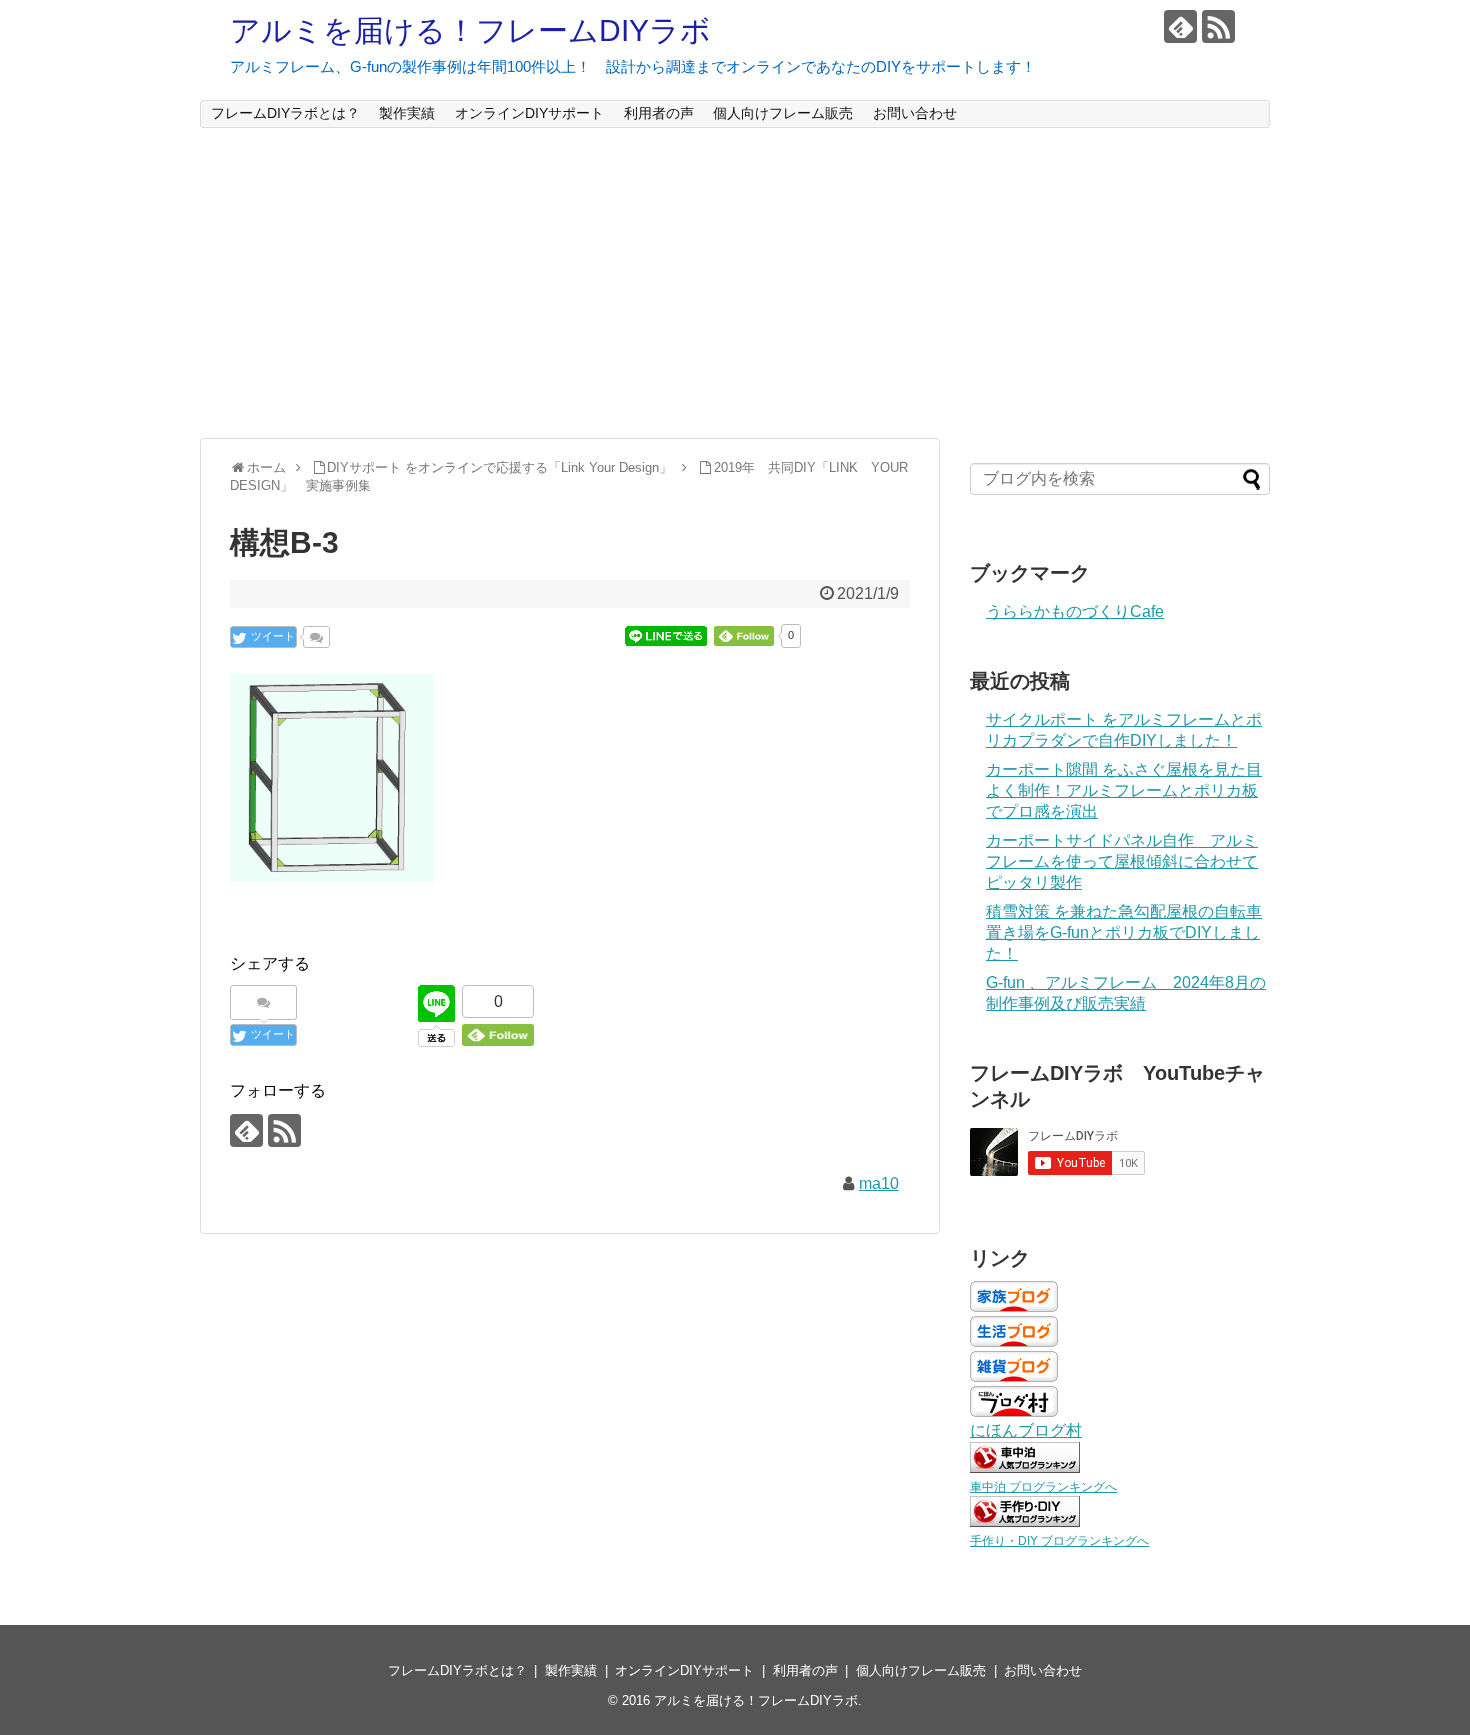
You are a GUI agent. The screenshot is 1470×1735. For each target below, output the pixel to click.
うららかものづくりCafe (1075, 611)
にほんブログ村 (1026, 1430)
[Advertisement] (735, 283)
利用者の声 (659, 113)
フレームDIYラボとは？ (285, 113)
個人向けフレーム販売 (783, 113)
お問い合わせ (915, 113)
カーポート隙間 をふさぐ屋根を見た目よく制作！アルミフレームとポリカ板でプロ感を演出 (1124, 790)
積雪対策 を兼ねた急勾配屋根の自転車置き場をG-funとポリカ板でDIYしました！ (1124, 932)
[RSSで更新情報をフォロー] (1218, 26)
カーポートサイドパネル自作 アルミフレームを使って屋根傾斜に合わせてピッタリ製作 (1122, 861)
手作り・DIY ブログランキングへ (1059, 1541)
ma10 (879, 1183)
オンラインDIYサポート (529, 113)
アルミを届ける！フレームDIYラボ (470, 30)
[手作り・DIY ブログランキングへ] (1025, 1521)
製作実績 (407, 113)
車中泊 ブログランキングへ (1043, 1487)
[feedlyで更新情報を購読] (1180, 26)
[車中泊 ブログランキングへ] (1025, 1467)
